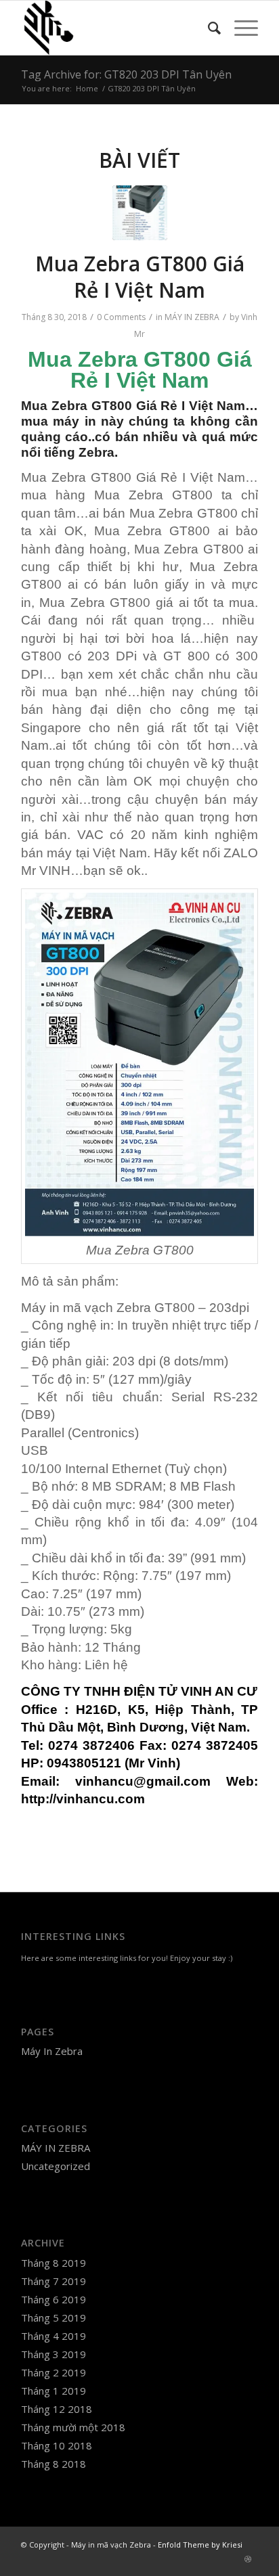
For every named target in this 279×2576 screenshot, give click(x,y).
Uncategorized (56, 2166)
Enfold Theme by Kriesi (200, 2545)
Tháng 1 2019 (53, 2391)
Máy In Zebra (52, 2051)
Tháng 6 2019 (53, 2299)
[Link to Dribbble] (248, 2559)
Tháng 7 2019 (53, 2281)
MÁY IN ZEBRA (192, 317)
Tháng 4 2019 (53, 2336)
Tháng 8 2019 (53, 2263)
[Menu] (239, 28)
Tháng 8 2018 (53, 2464)
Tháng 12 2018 (57, 2409)
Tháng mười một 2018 (73, 2427)
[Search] (208, 28)
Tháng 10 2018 (57, 2445)
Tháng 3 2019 (53, 2354)
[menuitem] (208, 28)
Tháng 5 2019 (53, 2318)
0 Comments (121, 317)
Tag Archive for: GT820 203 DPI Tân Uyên (126, 74)
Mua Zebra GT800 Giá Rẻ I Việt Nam (140, 277)
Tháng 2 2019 (53, 2372)
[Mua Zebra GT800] (140, 213)
